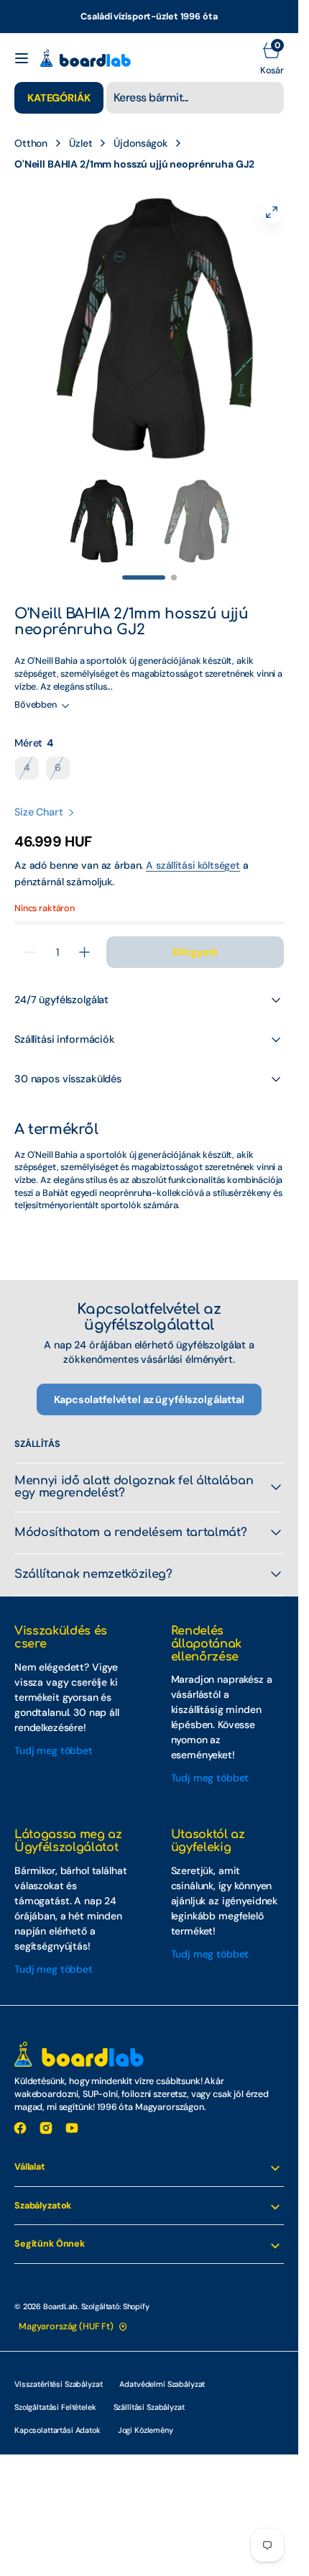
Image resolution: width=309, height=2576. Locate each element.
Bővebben (36, 690)
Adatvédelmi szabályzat (162, 2370)
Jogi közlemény (146, 2416)
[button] (22, 58)
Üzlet (80, 143)
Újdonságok (140, 143)
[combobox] (195, 98)
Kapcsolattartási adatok (57, 2416)
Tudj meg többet (54, 1736)
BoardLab (60, 2292)
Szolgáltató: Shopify (115, 2292)
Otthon (31, 143)
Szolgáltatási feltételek (55, 2393)
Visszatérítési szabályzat (58, 2370)
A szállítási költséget (193, 851)
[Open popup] (62, 729)
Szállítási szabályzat (149, 2393)
